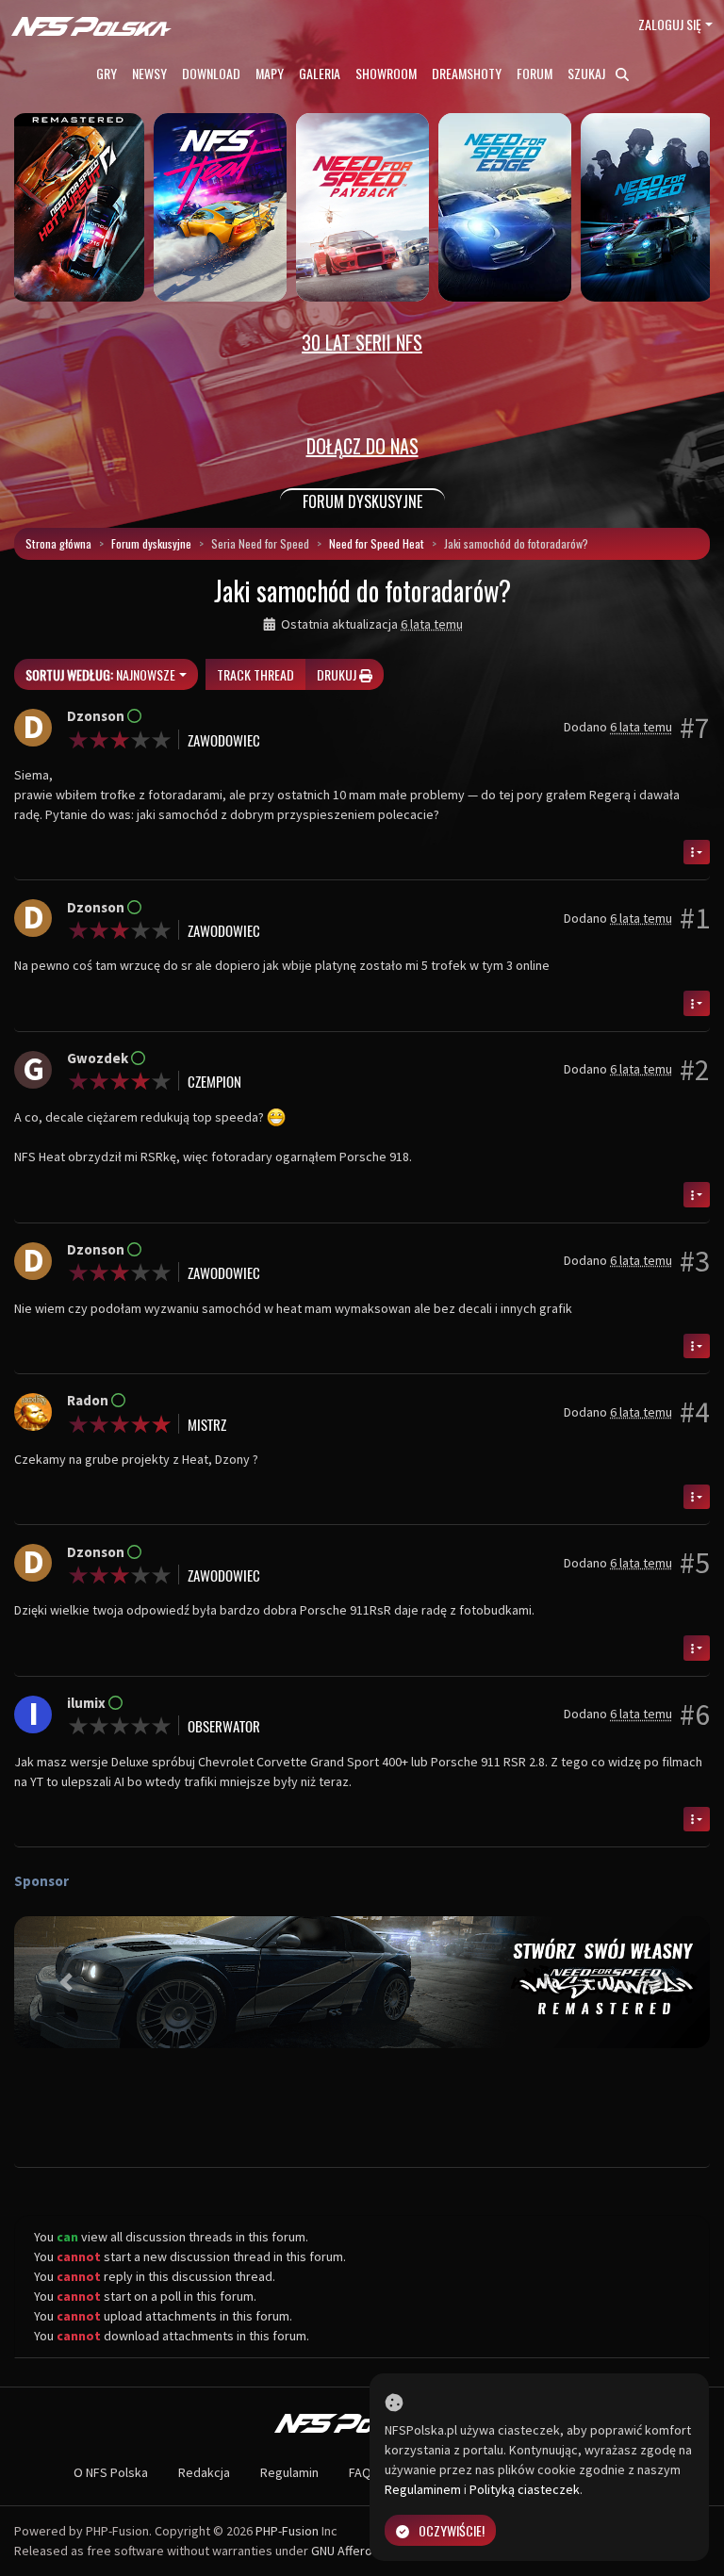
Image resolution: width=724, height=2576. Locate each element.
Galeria (320, 73)
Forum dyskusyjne (151, 543)
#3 (695, 1261)
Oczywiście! (452, 2530)
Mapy (270, 73)
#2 (695, 1070)
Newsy (149, 73)
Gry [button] (107, 73)
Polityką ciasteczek (525, 2489)
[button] (66, 1983)
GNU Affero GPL (354, 2551)
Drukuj (338, 674)
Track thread (255, 674)
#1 (695, 918)
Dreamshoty (467, 73)
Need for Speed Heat (377, 543)
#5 (695, 1563)
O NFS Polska (111, 2472)
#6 (695, 1715)
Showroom (386, 73)
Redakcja (204, 2472)
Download (211, 73)
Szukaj (588, 73)
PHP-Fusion (287, 2531)
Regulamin (289, 2472)
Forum (535, 73)
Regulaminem (423, 2489)
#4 (695, 1412)
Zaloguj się (670, 24)
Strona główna (58, 543)
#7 (695, 728)
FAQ (360, 2472)
